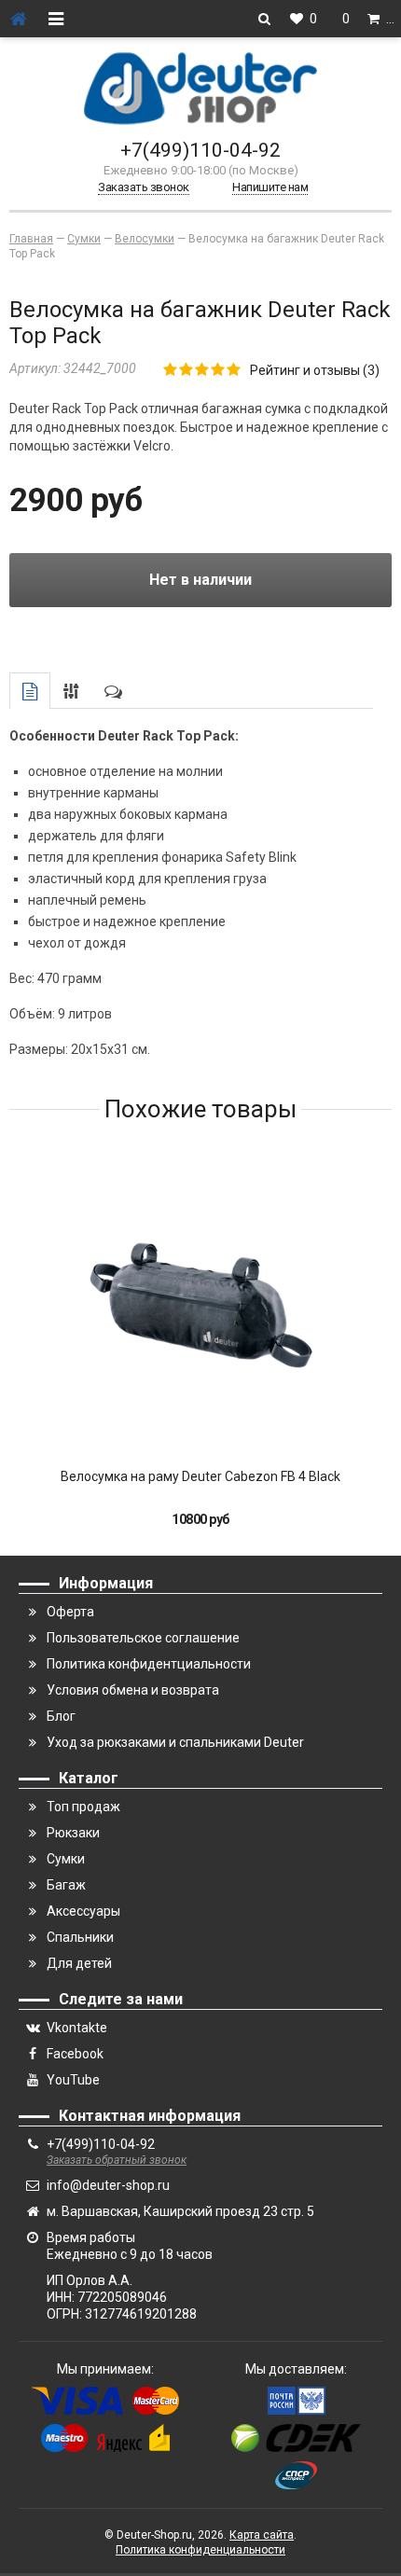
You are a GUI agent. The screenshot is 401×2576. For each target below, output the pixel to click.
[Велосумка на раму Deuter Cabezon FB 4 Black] (200, 1305)
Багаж (66, 1885)
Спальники (80, 1937)
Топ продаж (83, 1807)
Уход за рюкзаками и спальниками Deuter (175, 1742)
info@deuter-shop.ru (108, 2185)
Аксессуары (83, 1911)
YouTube (73, 2080)
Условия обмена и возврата (133, 1690)
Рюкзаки (73, 1833)
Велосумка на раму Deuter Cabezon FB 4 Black (200, 1476)
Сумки (66, 1859)
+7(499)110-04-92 (200, 150)
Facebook (75, 2054)
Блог (61, 1716)
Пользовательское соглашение (143, 1638)
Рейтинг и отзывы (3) (315, 370)
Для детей (79, 1963)
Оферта (70, 1612)
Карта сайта (262, 2535)
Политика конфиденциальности (200, 2550)
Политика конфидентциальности (149, 1664)
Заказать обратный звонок (117, 2160)
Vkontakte (77, 2028)
